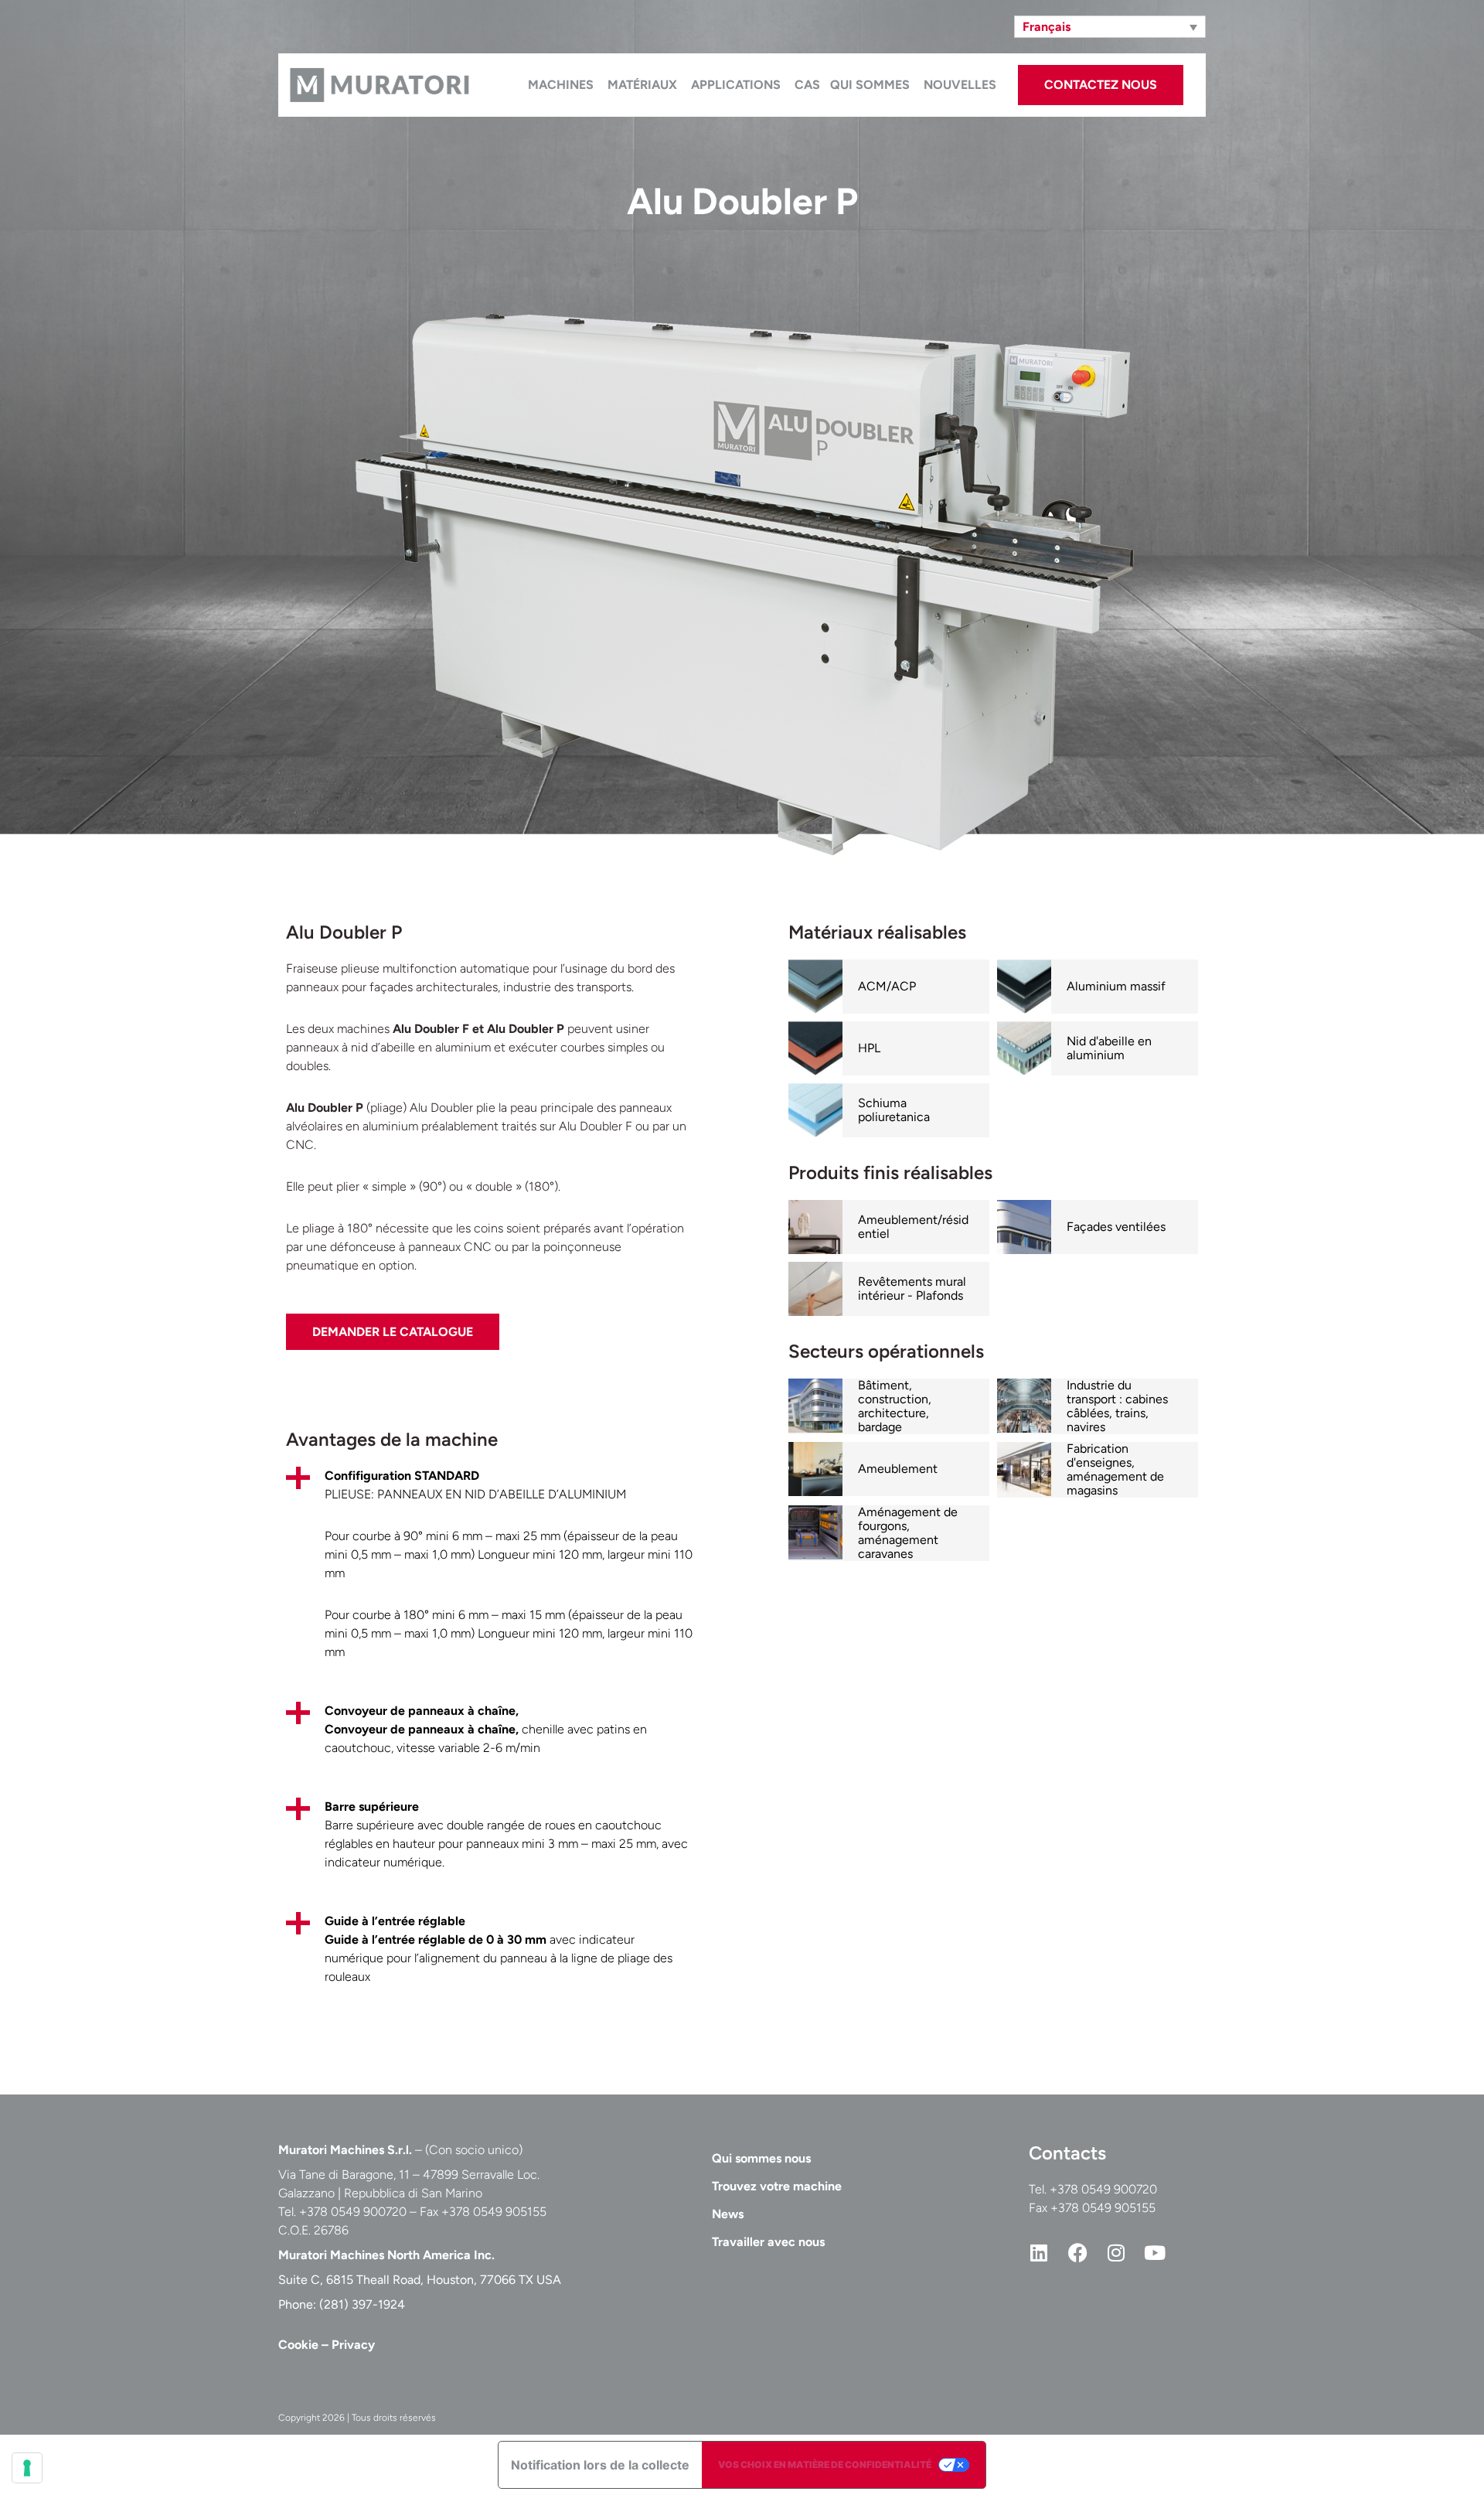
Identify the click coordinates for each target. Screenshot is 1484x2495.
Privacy (353, 2345)
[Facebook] (1077, 2252)
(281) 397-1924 (362, 2304)
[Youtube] (1155, 2252)
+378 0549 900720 (1103, 2189)
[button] (1110, 27)
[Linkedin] (1039, 2252)
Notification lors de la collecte (600, 2465)
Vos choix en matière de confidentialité (825, 2464)
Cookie (298, 2345)
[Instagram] (1116, 2252)
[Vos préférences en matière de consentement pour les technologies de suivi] (27, 2468)
